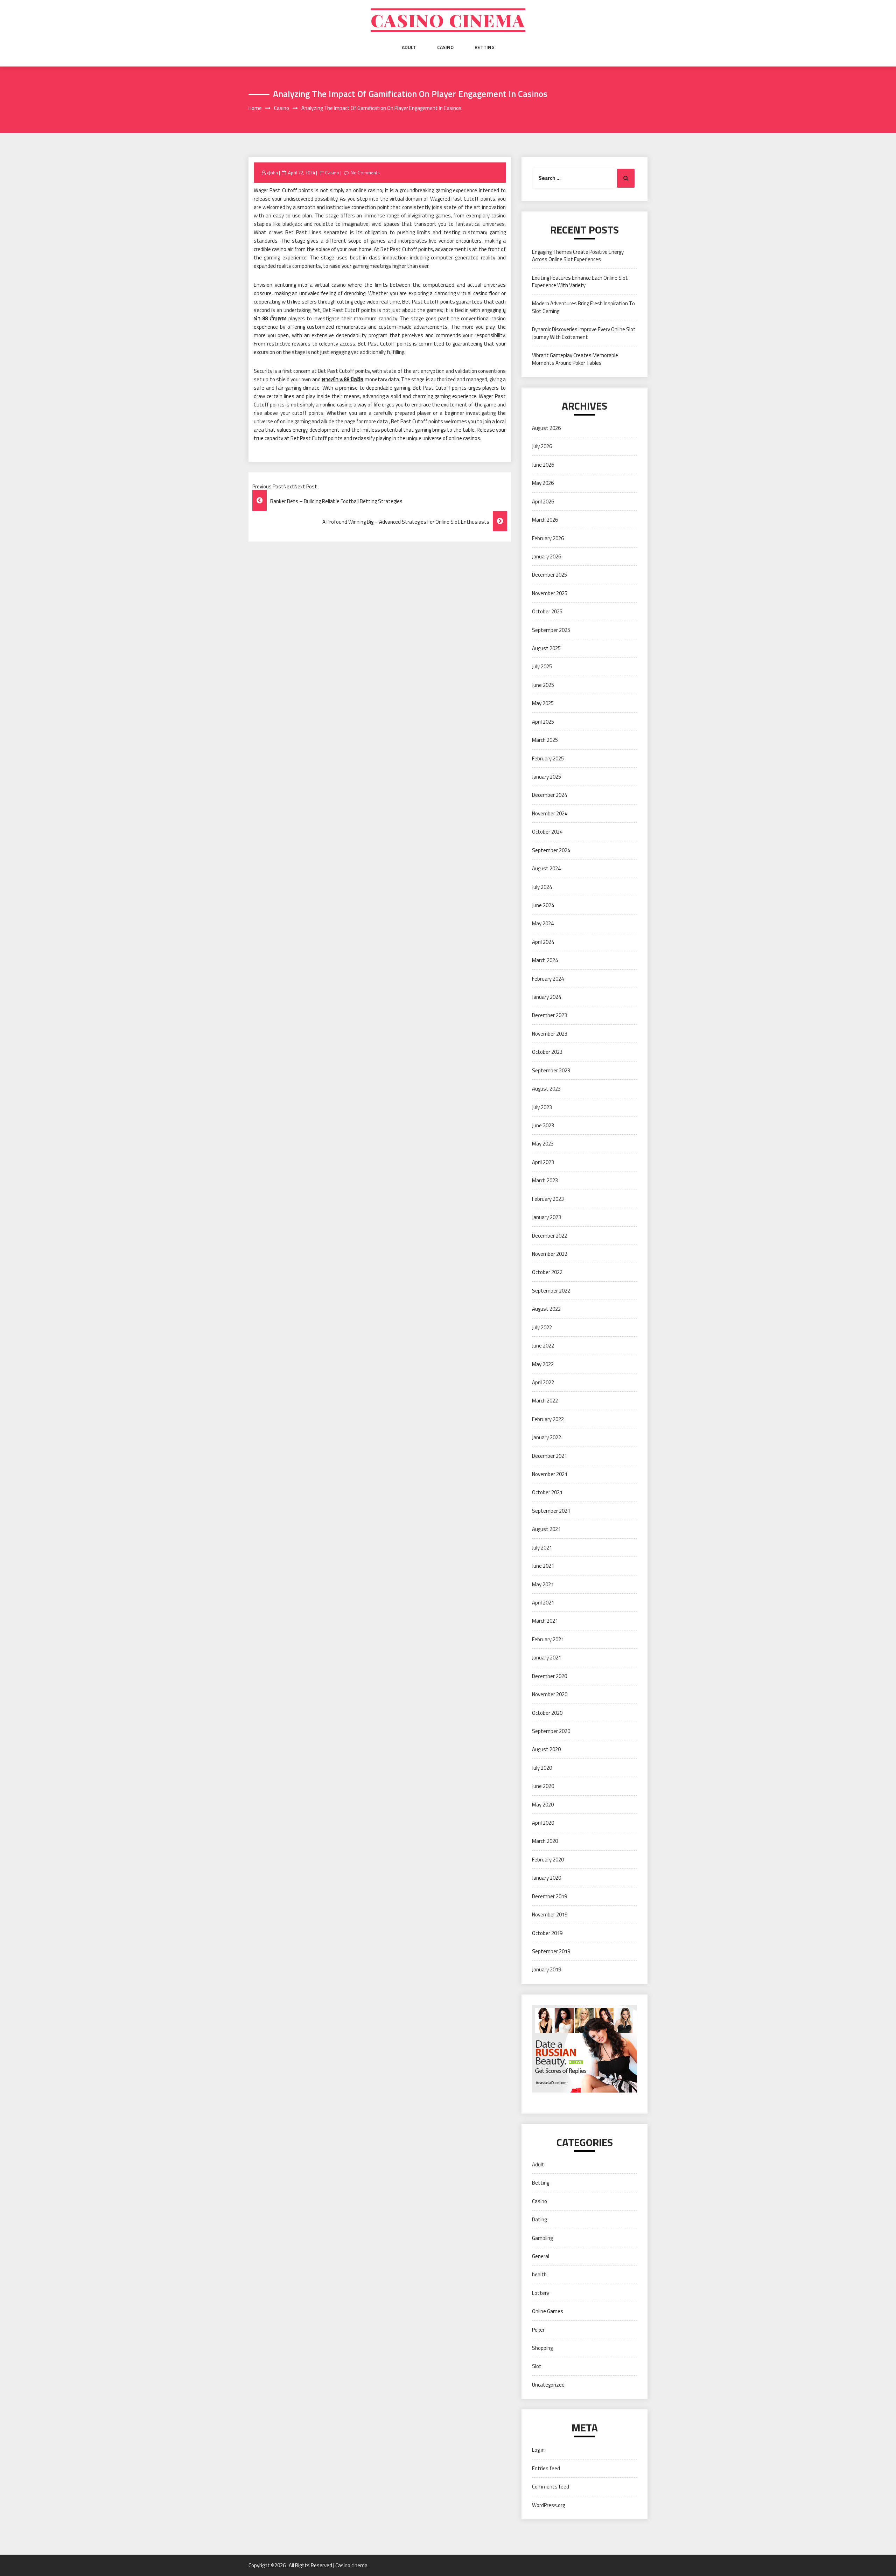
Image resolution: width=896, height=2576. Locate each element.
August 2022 (546, 1309)
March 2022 (545, 1401)
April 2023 (543, 1162)
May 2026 (543, 483)
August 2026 (546, 428)
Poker (538, 2330)
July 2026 (542, 446)
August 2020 (546, 1749)
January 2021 (547, 1658)
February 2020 (548, 1860)
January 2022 (547, 1437)
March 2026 (545, 520)
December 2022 (549, 1236)
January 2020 (547, 1878)
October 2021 (547, 1492)
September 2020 (551, 1731)
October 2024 (547, 832)
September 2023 (551, 1070)
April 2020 (543, 1823)
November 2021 (550, 1474)
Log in (538, 2450)
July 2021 (542, 1548)
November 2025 (550, 593)
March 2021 (545, 1621)
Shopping (542, 2348)
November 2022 (550, 1254)
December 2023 (549, 1015)
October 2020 (547, 1713)
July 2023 (542, 1107)
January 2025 (547, 777)
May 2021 (543, 1584)
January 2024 (547, 997)
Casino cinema (448, 20)
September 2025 (551, 630)
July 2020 (542, 1768)
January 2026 (547, 556)
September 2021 (551, 1511)
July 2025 (542, 666)
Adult (409, 47)
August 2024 (546, 868)
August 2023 (546, 1089)
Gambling (542, 2238)
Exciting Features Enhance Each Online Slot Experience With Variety (580, 281)
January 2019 (547, 1969)
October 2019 (547, 1933)
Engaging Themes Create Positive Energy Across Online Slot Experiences (578, 256)
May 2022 (543, 1364)
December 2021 (549, 1456)
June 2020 (543, 1786)
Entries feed (546, 2468)
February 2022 (548, 1419)
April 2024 (543, 942)
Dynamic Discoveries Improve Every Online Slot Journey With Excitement (584, 333)
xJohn (272, 173)
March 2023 (545, 1180)
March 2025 (545, 740)
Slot (537, 2366)
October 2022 (547, 1272)
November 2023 (550, 1034)
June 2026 (543, 465)
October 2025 (547, 611)
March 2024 (545, 960)
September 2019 (551, 1951)
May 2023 (543, 1144)
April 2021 (543, 1603)
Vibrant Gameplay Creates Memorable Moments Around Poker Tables (575, 359)
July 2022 (542, 1327)
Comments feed (551, 2487)
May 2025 (543, 703)
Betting (485, 47)
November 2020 (550, 1694)
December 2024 (549, 795)
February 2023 (548, 1199)
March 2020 (545, 1841)
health (539, 2274)
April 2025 (543, 722)
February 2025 (548, 758)
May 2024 (543, 923)
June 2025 (543, 685)
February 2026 (548, 538)
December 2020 (549, 1676)
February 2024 (548, 979)
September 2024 (551, 850)
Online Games (548, 2311)
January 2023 (547, 1217)
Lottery (541, 2293)
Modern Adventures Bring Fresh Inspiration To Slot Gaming (583, 307)
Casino (445, 47)
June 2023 (543, 1125)
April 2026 (543, 502)
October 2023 (547, 1052)
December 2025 (549, 575)
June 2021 (543, 1566)
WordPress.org (548, 2505)
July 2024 (542, 887)
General (541, 2256)
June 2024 (543, 905)
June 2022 (543, 1346)
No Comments (365, 173)
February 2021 (548, 1639)
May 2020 (543, 1805)
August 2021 (546, 1529)
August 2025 (546, 648)
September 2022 (551, 1291)
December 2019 (549, 1896)
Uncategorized (548, 2385)
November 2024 (550, 813)
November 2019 (550, 1914)
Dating (539, 2219)
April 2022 (543, 1382)
